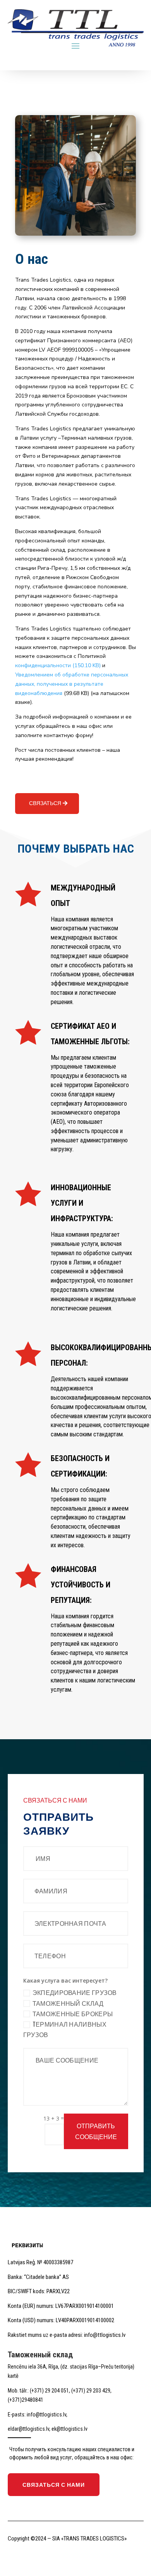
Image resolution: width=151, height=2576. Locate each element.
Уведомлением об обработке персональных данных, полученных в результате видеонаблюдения (72, 684)
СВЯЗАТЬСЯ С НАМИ (54, 2485)
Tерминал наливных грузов (65, 2030)
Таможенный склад (68, 2003)
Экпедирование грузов (75, 1993)
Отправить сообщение (96, 2131)
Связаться (45, 803)
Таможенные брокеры (73, 2014)
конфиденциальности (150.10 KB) (58, 665)
